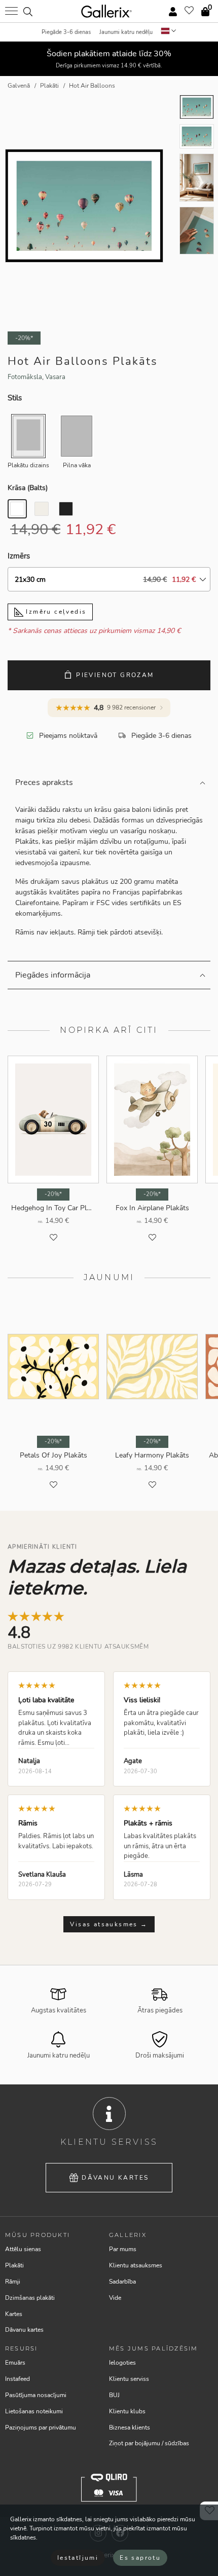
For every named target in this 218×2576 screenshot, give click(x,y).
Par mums (123, 2249)
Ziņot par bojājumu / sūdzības (149, 2443)
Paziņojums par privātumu (41, 2428)
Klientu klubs (127, 2411)
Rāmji (13, 2282)
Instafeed (17, 2379)
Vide (115, 2298)
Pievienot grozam (115, 675)
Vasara (55, 377)
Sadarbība (122, 2282)
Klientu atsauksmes (136, 2265)
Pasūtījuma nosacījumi (36, 2395)
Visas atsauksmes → (109, 1924)
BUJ (114, 2395)
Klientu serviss (129, 2379)
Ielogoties (122, 2363)
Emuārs (15, 2363)
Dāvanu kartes (115, 2178)
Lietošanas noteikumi (34, 2411)
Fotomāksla (25, 377)
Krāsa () (28, 488)
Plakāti (14, 2265)
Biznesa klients (130, 2428)
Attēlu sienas (23, 2249)
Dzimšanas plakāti (30, 2298)
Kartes (14, 2314)
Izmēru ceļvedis (55, 612)
